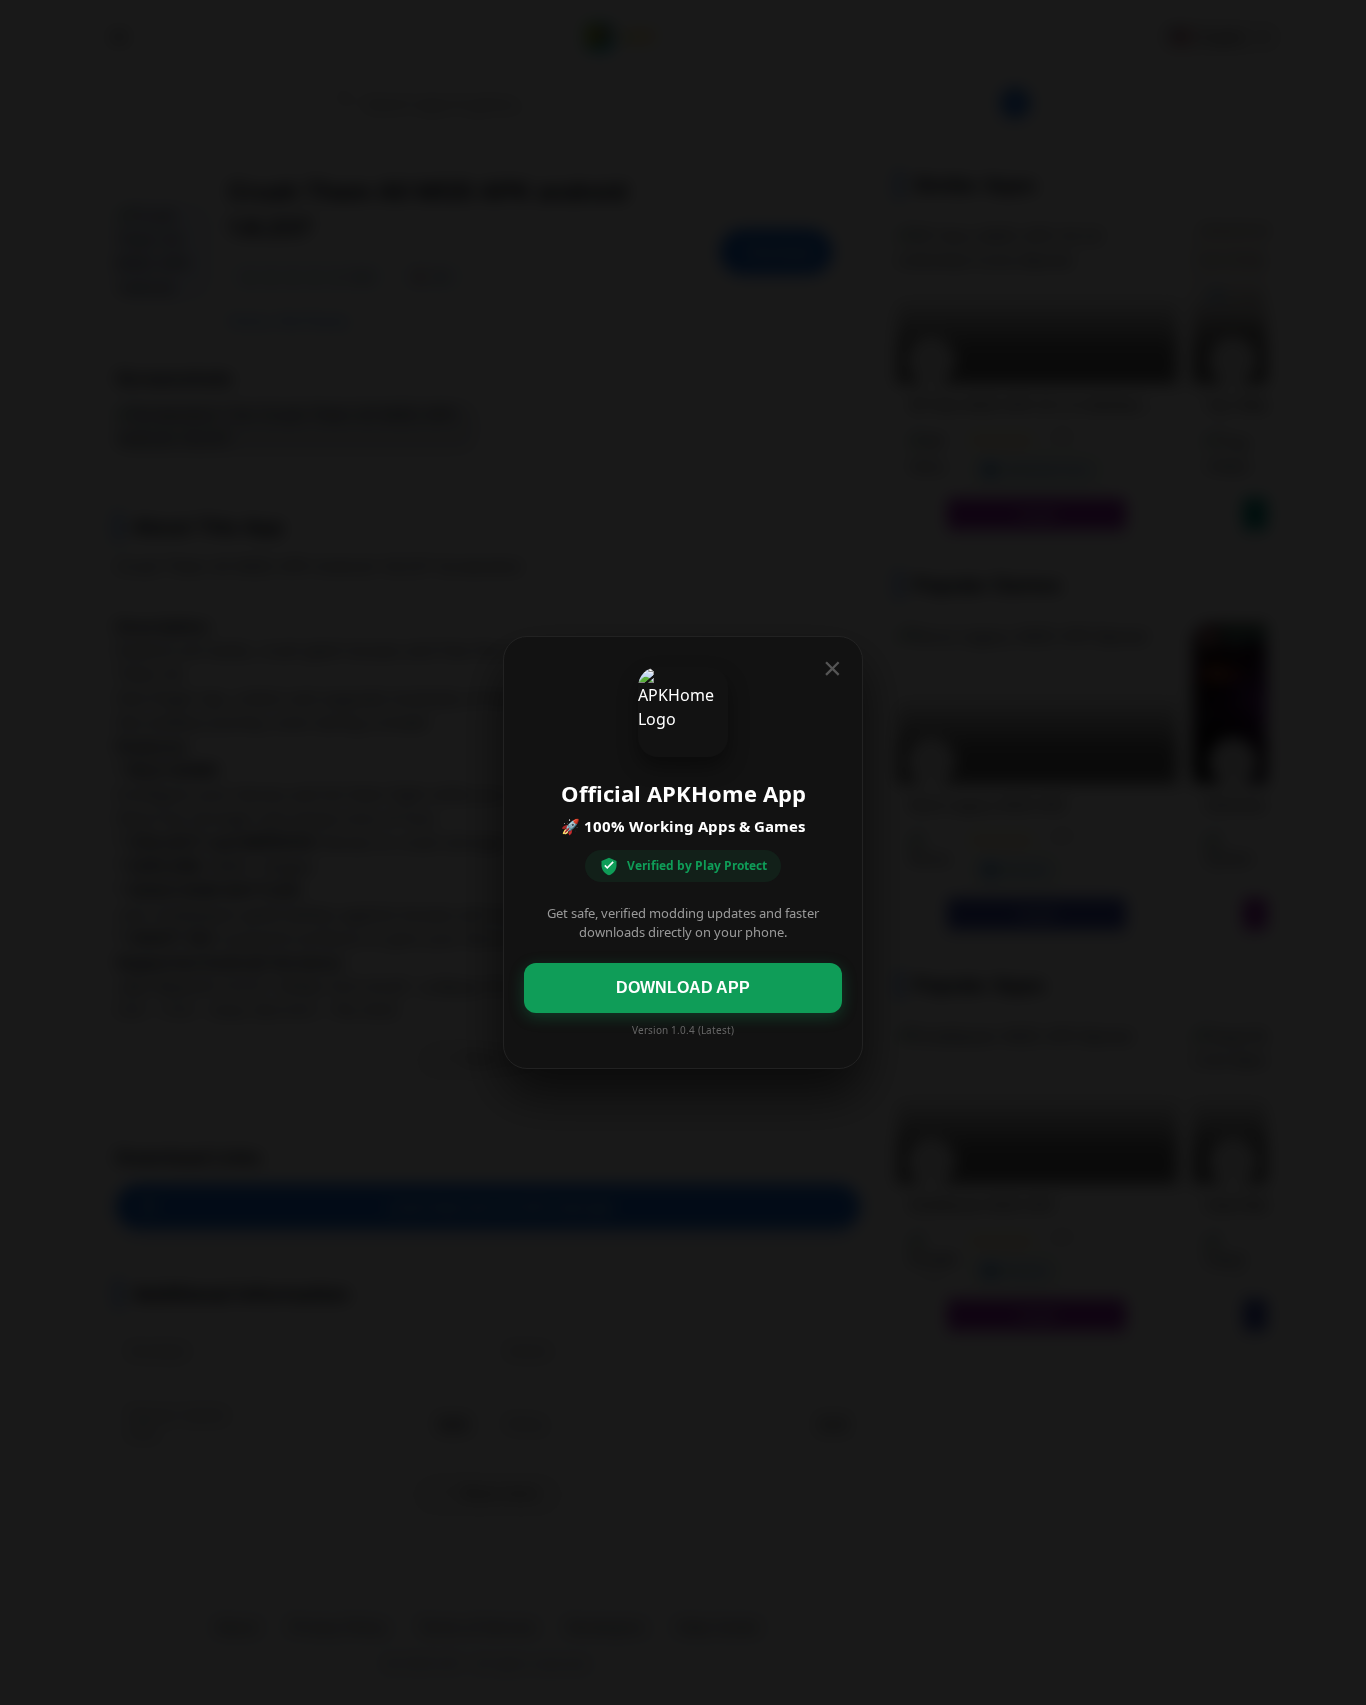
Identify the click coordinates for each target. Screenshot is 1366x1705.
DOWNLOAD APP (683, 987)
